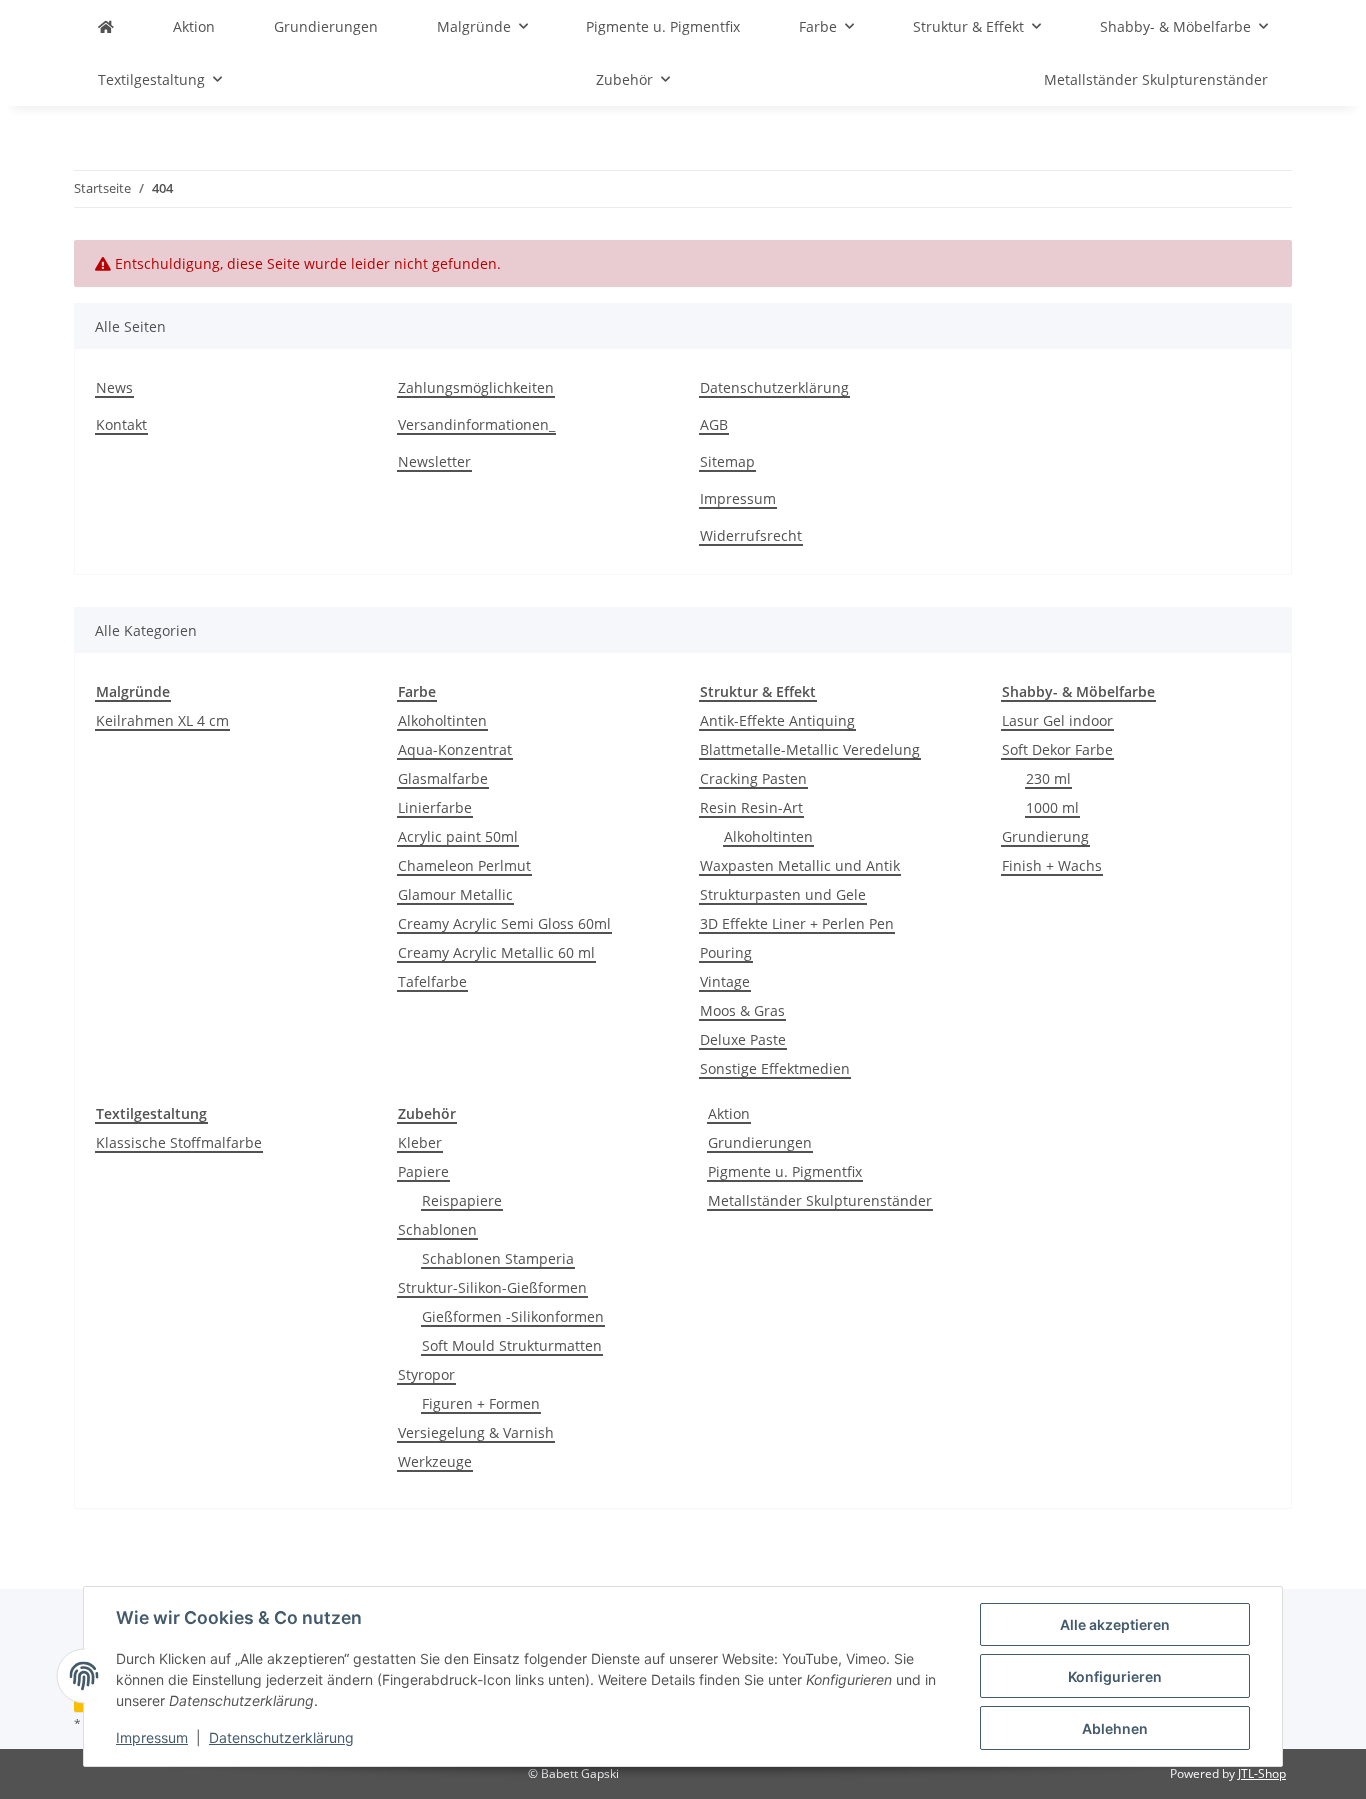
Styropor (426, 1374)
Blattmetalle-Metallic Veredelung (810, 749)
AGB (714, 424)
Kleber (420, 1142)
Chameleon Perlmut (464, 865)
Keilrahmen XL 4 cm (162, 720)
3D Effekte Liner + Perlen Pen (797, 923)
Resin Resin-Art (751, 807)
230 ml (1048, 778)
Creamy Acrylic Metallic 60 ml (496, 952)
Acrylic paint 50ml (458, 836)
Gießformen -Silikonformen (513, 1316)
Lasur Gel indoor (1057, 720)
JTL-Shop (1262, 1773)
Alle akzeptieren (1115, 1624)
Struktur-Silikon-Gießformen (492, 1287)
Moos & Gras (742, 1010)
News (114, 387)
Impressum (152, 1737)
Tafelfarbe (432, 981)
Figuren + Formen (481, 1403)
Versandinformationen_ (476, 424)
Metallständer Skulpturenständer (820, 1200)
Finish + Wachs (1052, 865)
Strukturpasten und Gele (783, 894)
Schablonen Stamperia (498, 1258)
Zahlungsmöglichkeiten (476, 387)
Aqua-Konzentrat (455, 749)
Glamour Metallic (455, 894)
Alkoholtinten (442, 720)
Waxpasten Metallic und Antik (800, 865)
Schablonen (437, 1229)
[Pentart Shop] (106, 26)
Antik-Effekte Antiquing (777, 720)
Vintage (725, 981)
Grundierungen (760, 1142)
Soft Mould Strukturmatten (512, 1345)
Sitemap (727, 461)
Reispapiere (462, 1200)
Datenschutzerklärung (281, 1737)
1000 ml (1052, 807)
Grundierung (1045, 836)
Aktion (729, 1113)
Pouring (726, 952)
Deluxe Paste (743, 1039)
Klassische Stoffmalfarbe (179, 1142)
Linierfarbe (435, 807)
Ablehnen (1115, 1728)
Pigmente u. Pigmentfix (785, 1171)
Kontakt (121, 424)
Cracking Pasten (753, 778)
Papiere (423, 1171)
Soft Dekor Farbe (1057, 749)
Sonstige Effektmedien (775, 1068)
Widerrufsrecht (751, 535)
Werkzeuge (435, 1461)
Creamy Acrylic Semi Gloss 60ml (504, 923)
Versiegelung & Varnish (476, 1432)
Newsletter (434, 461)
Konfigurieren (1115, 1676)
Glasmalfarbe (443, 778)
